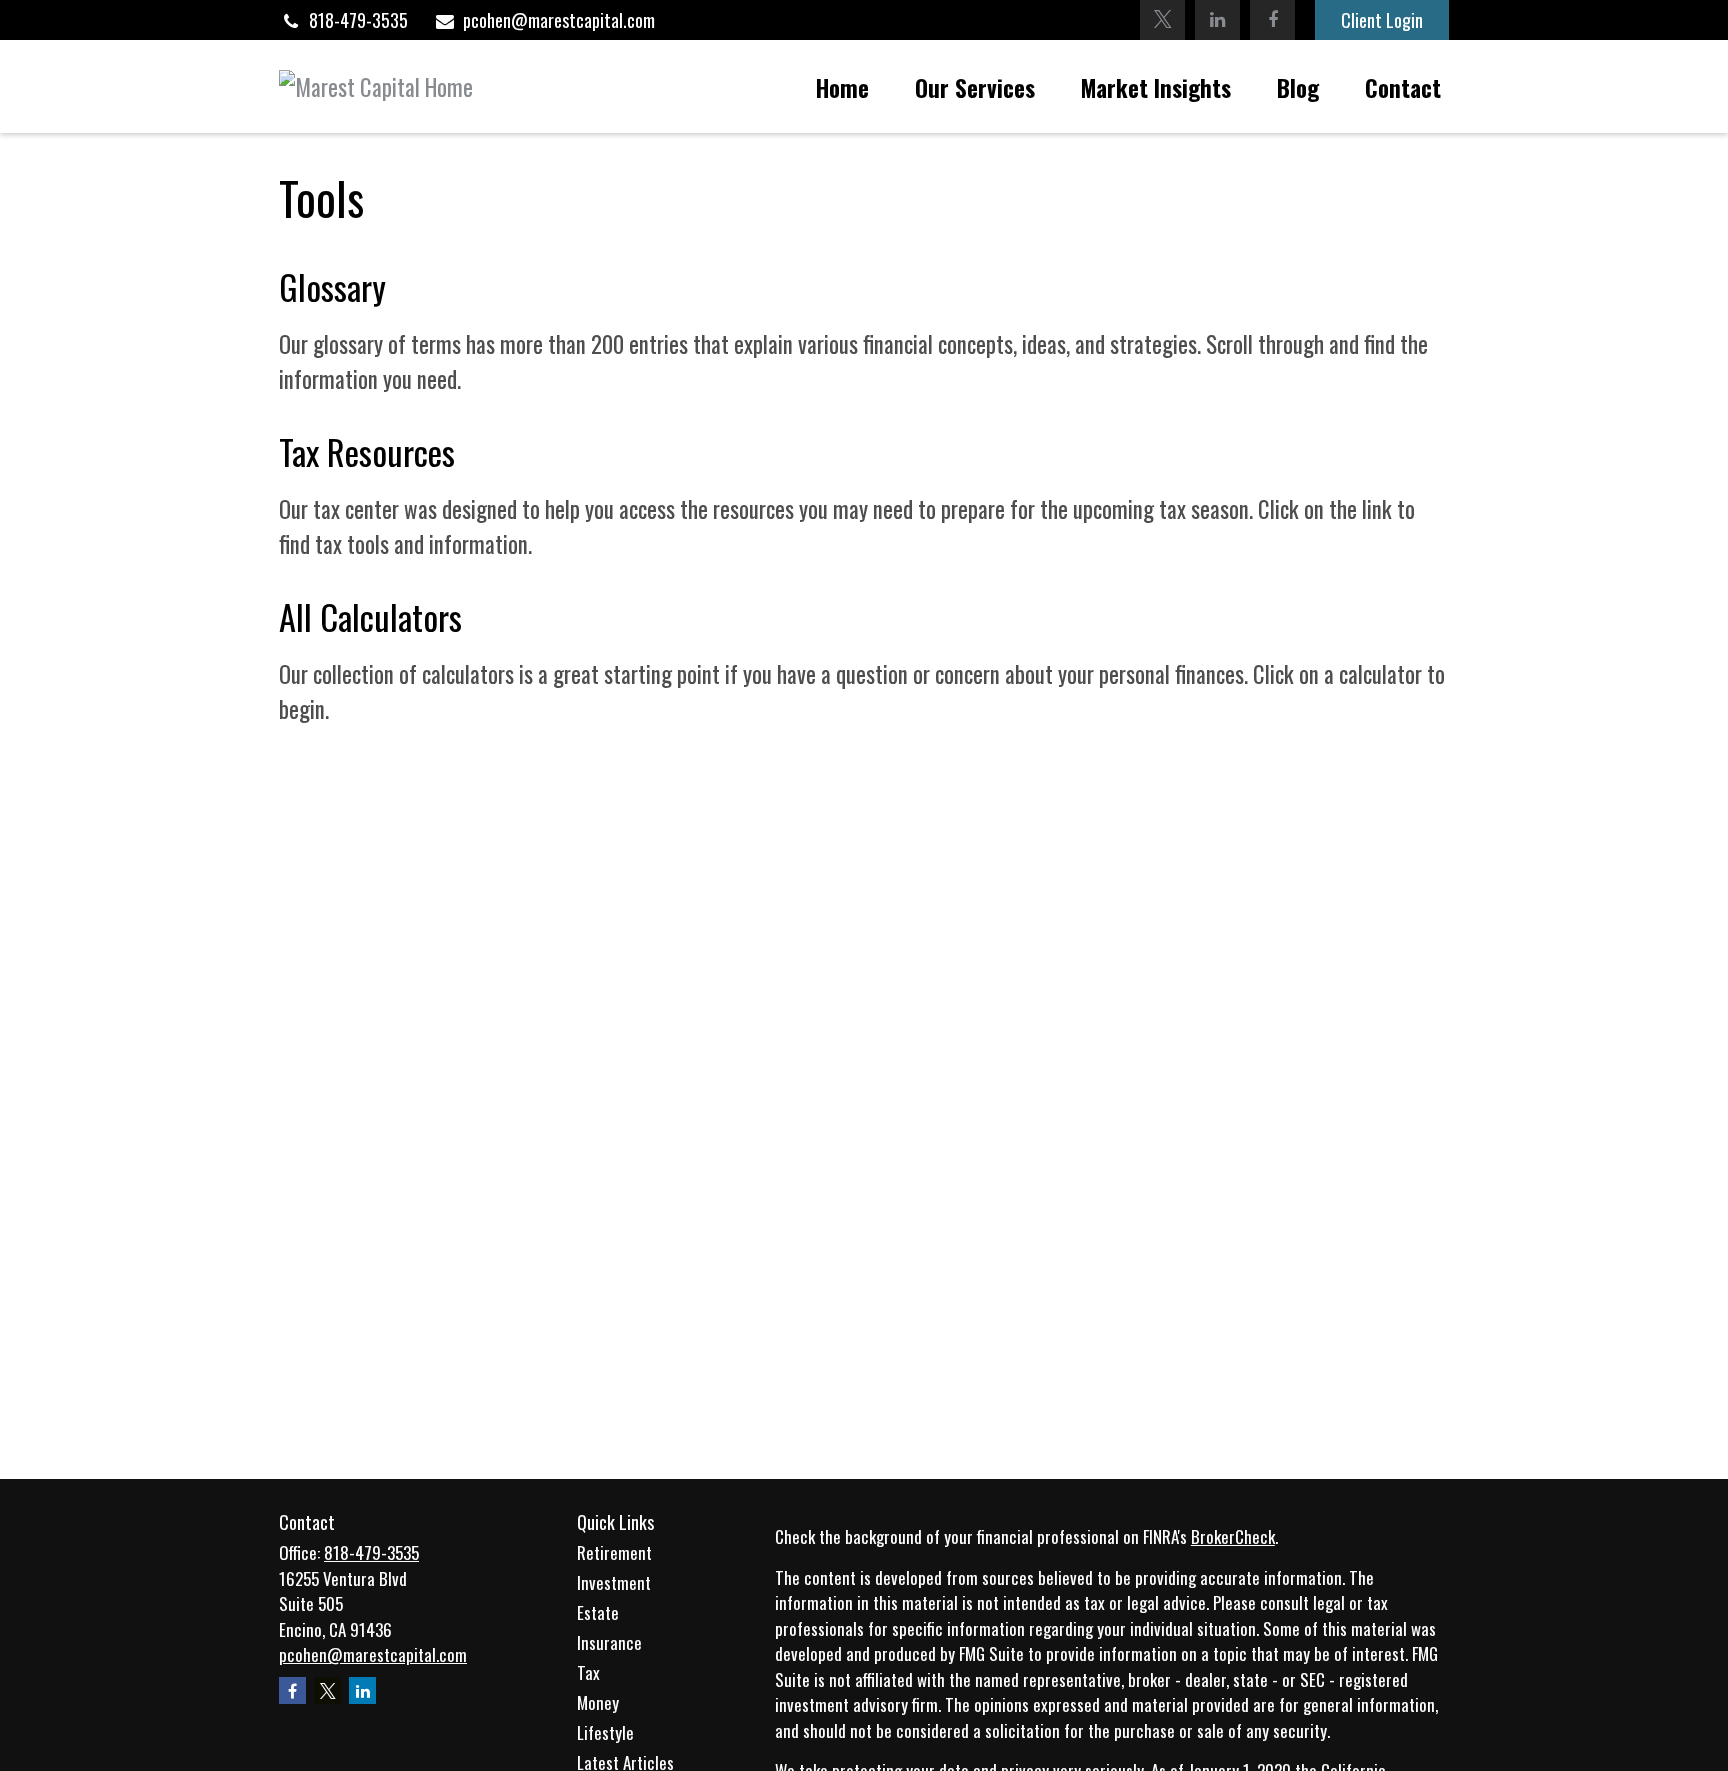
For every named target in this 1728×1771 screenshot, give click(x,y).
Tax (588, 1672)
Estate (598, 1612)
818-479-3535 (358, 20)
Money (598, 1702)
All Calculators (370, 616)
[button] (842, 86)
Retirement (614, 1552)
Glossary (332, 286)
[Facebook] (1272, 20)
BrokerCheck (1233, 1536)
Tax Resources (367, 451)
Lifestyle (605, 1732)
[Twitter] (1162, 20)
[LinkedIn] (1217, 20)
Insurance (609, 1642)
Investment (614, 1582)
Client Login (1382, 20)
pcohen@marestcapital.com (559, 20)
